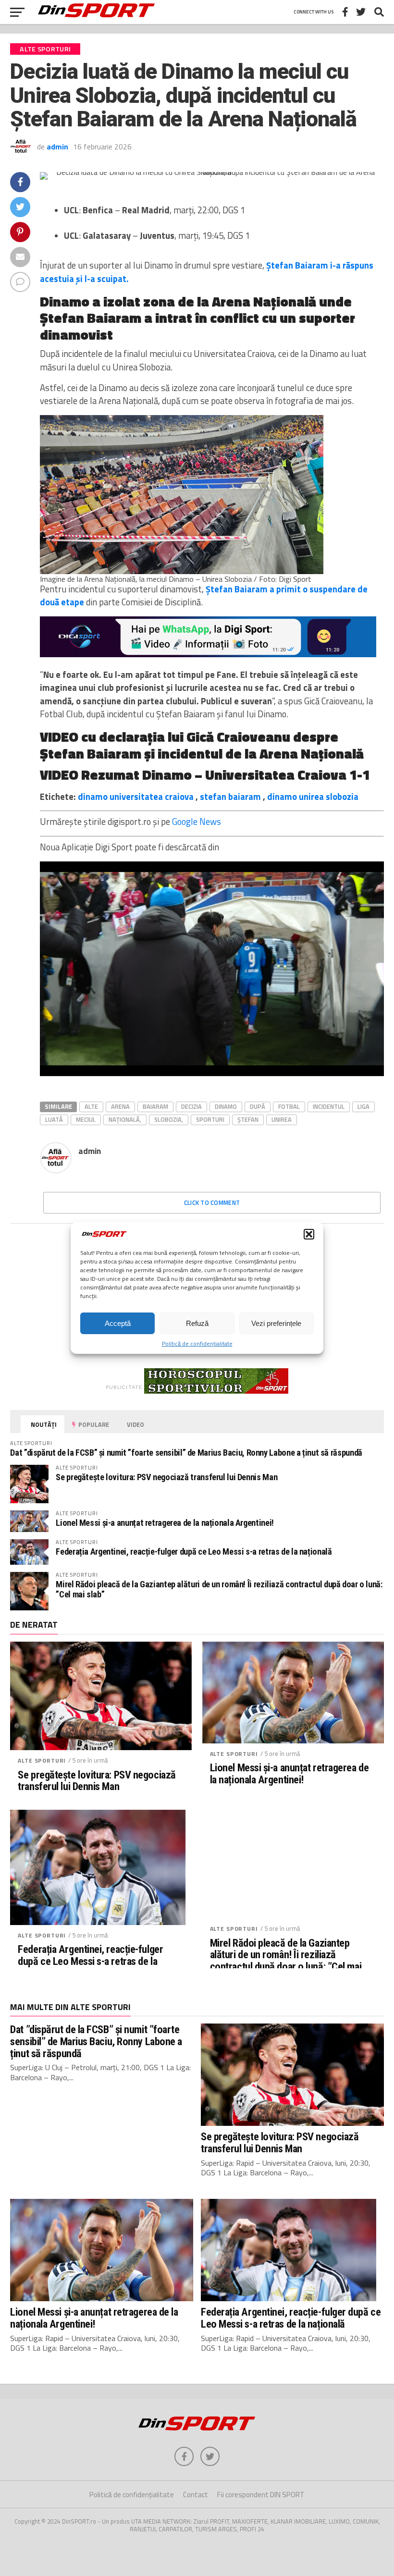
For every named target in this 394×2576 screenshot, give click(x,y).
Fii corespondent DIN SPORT (261, 2495)
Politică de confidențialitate (197, 1343)
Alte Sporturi (42, 1760)
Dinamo (226, 1106)
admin (57, 147)
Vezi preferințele (276, 1323)
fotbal (289, 1106)
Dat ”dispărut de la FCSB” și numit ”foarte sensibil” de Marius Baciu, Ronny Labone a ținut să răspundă (186, 1453)
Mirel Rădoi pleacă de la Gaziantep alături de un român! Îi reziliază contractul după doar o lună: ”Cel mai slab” (219, 1589)
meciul (86, 1119)
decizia (191, 1106)
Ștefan (248, 1119)
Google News (197, 822)
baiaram (155, 1106)
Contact (196, 2495)
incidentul (329, 1106)
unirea (282, 1119)
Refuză (197, 1323)
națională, (125, 1119)
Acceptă (118, 1323)
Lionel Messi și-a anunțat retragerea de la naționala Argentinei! (165, 1523)
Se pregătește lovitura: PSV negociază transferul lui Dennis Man (166, 1477)
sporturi (210, 1119)
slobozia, (169, 1119)
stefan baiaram (230, 797)
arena (120, 1106)
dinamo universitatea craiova (136, 797)
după (258, 1106)
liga (363, 1106)
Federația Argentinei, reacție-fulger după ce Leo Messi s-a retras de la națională (194, 1552)
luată (54, 1119)
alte (91, 1106)
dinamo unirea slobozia (313, 797)
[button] (309, 1234)
